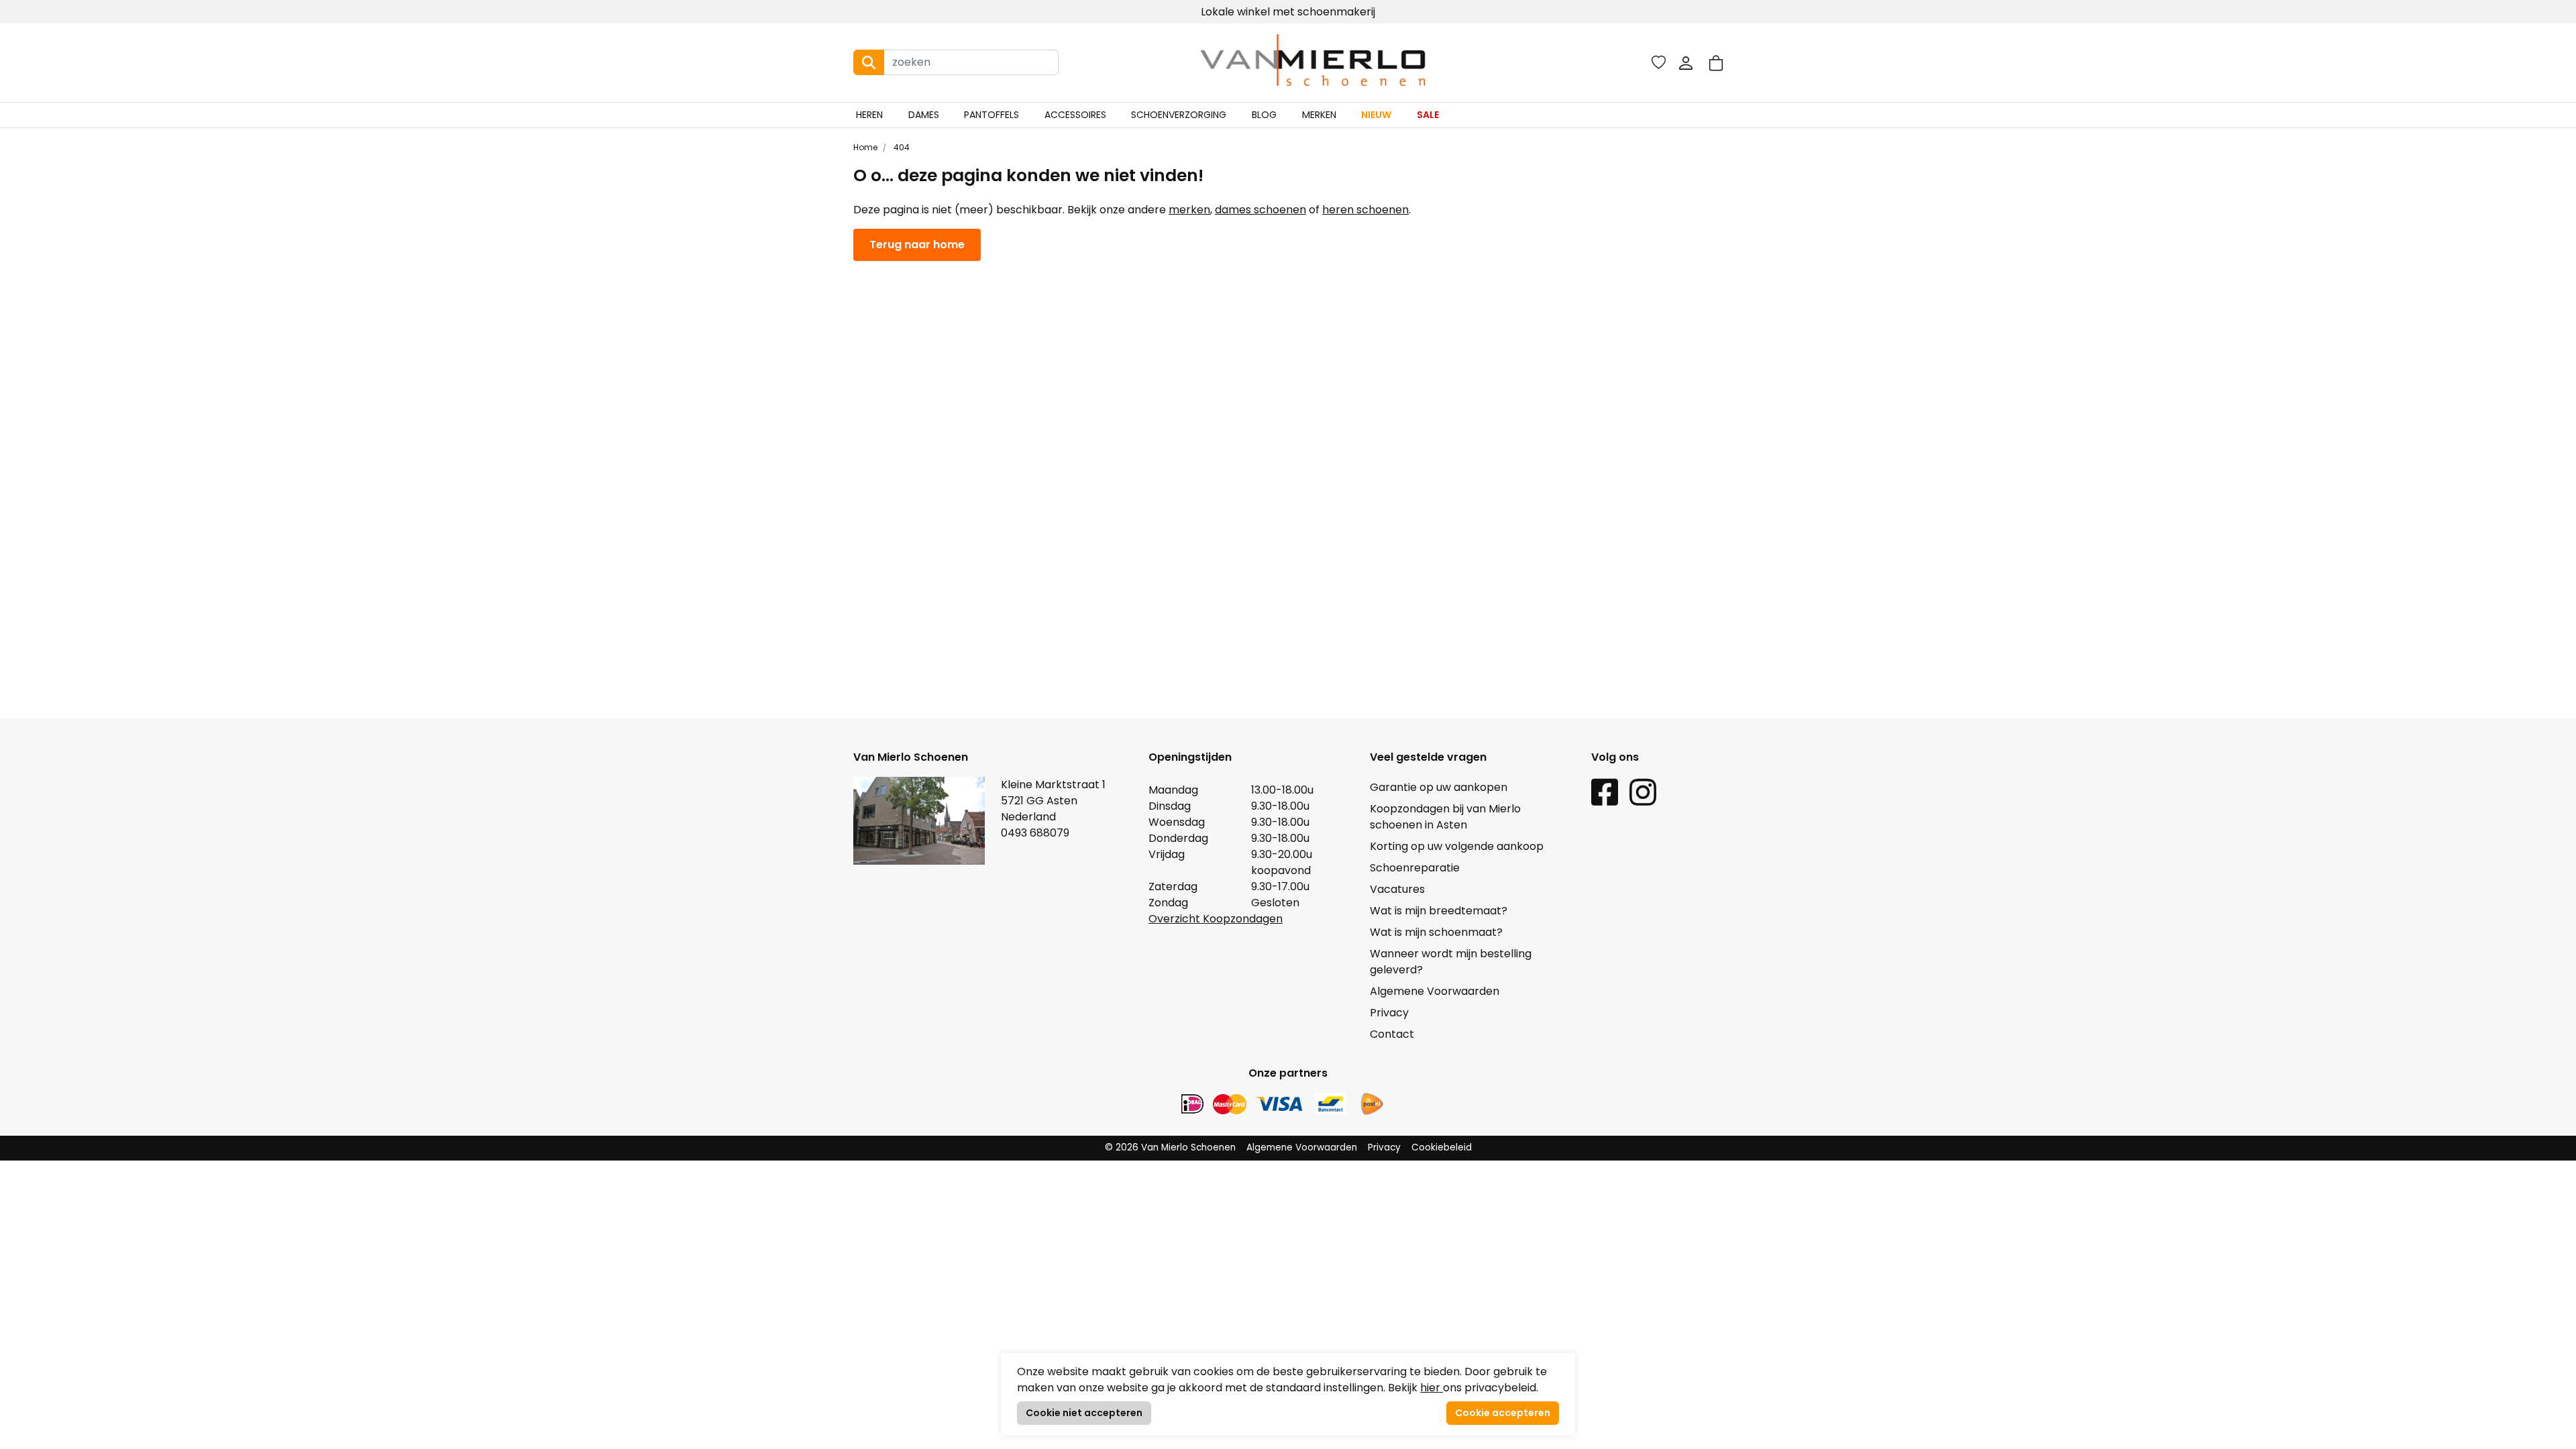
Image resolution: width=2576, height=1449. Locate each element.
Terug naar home (917, 245)
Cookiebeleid (1442, 1147)
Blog (1264, 115)
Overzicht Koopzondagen (1216, 919)
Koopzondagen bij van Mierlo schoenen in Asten (1445, 817)
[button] (1716, 63)
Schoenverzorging (1179, 115)
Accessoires (1075, 115)
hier (1432, 1388)
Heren (869, 115)
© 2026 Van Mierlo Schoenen (1170, 1147)
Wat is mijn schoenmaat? (1436, 932)
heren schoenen (1365, 210)
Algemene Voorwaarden (1435, 991)
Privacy (1389, 1013)
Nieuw (1376, 115)
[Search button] (869, 62)
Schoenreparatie (1415, 868)
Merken (1319, 115)
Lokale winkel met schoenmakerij (1288, 12)
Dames (924, 115)
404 (901, 147)
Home (865, 147)
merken (1189, 210)
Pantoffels (991, 115)
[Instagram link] (1643, 791)
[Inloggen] (1686, 62)
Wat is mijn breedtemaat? (1439, 911)
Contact (1392, 1034)
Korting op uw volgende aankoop (1457, 846)
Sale (1428, 115)
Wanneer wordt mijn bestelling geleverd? (1451, 962)
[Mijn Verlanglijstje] (1659, 62)
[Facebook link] (1605, 791)
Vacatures (1397, 889)
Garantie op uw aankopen (1439, 787)
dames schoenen (1260, 210)
